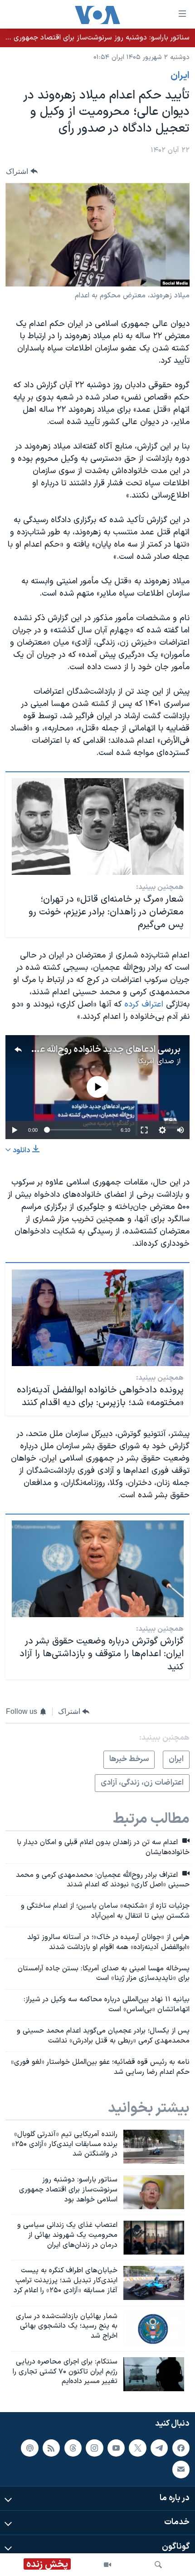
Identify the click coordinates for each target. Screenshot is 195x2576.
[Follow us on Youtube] (116, 2448)
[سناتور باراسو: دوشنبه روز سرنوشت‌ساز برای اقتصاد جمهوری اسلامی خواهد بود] (154, 2192)
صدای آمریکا (156, 1061)
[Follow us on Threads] (73, 2448)
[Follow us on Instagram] (94, 2448)
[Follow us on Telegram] (159, 2448)
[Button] (22, 171)
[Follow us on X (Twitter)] (137, 2448)
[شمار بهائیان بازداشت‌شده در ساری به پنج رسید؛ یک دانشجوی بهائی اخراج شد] (154, 2329)
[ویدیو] (107, 2565)
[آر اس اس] (51, 2448)
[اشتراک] (181, 2469)
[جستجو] (158, 2565)
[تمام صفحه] (144, 1130)
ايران (180, 76)
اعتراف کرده (144, 1004)
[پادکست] (29, 2448)
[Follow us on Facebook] (181, 2448)
